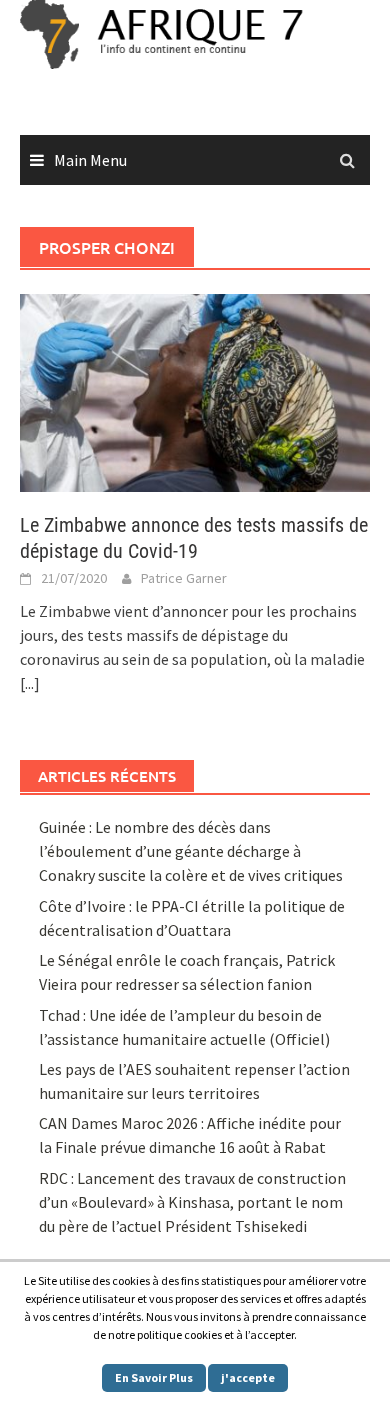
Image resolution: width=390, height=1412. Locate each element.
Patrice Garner (184, 578)
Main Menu (90, 160)
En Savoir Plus (154, 1377)
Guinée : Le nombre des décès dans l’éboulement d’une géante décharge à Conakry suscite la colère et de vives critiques (191, 851)
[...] (30, 683)
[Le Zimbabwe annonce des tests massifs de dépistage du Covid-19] (195, 391)
